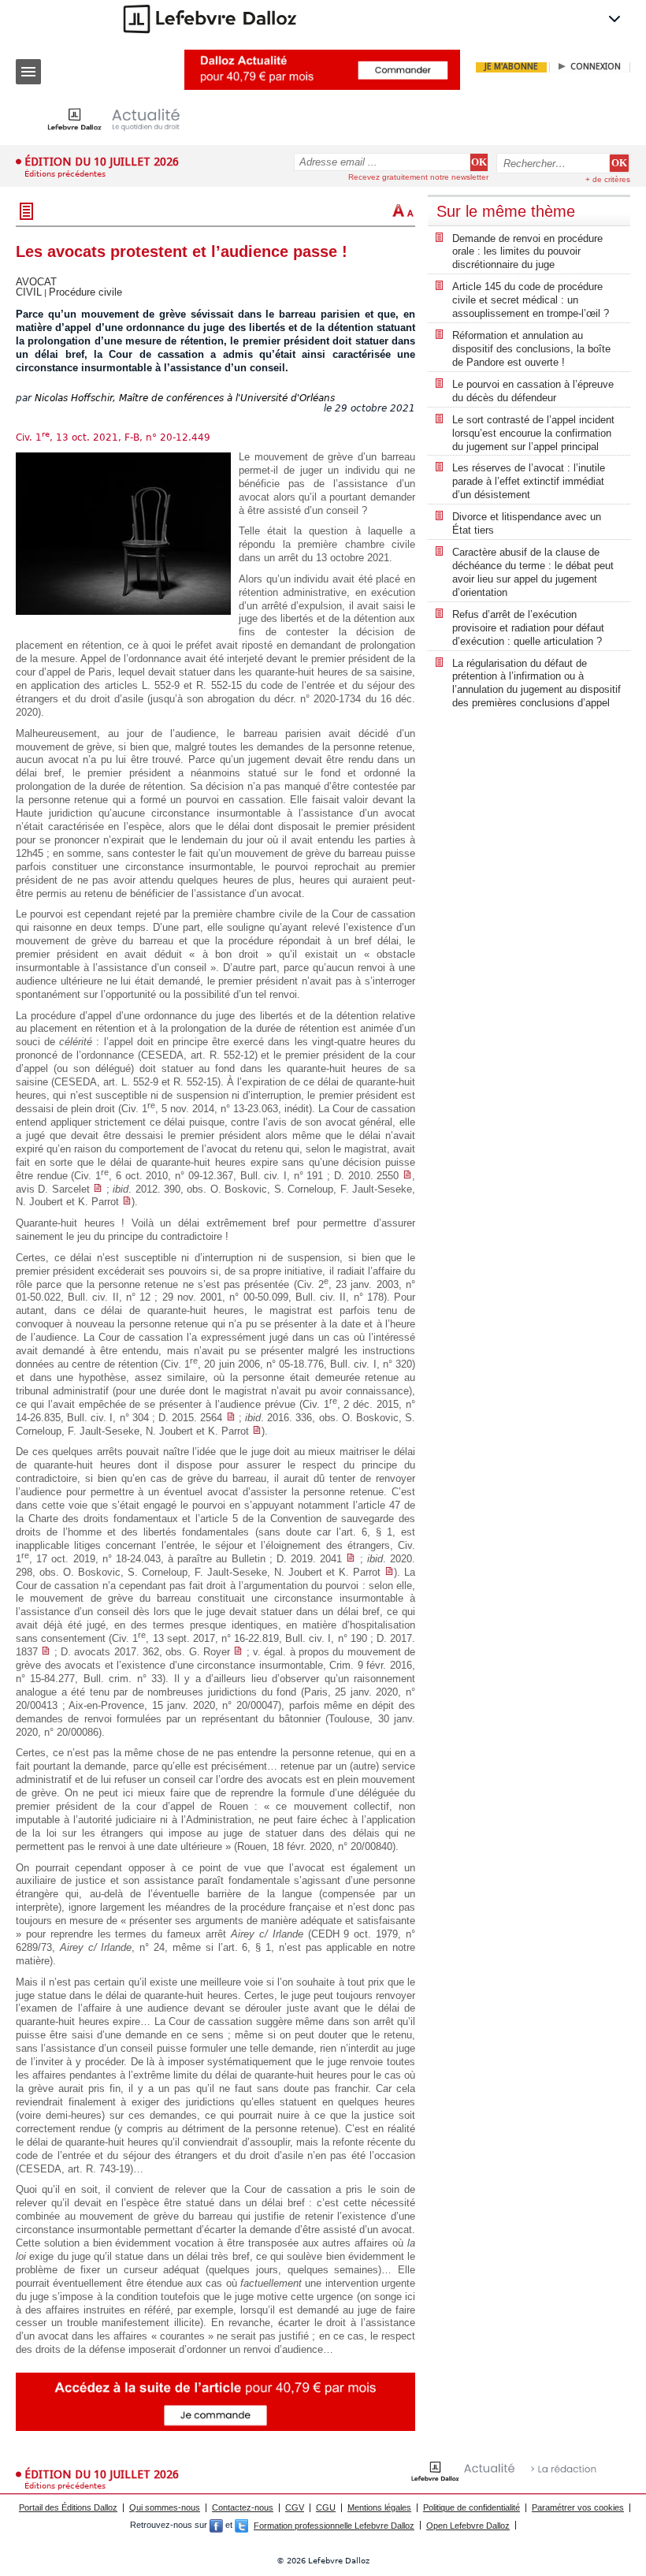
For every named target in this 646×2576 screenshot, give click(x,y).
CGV (295, 2507)
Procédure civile (85, 292)
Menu (28, 72)
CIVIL (29, 292)
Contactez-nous (243, 2507)
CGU (326, 2507)
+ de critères (608, 179)
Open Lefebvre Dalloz (468, 2526)
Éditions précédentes (65, 174)
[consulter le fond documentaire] (407, 1176)
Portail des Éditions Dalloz (68, 2507)
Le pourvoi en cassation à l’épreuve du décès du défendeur (533, 391)
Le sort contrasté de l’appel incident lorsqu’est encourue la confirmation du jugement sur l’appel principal (533, 433)
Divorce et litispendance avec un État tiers (527, 523)
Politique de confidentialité (472, 2507)
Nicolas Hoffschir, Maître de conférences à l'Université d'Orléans (185, 398)
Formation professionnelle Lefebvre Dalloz (334, 2526)
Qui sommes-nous (165, 2507)
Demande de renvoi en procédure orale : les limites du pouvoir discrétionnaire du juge (527, 252)
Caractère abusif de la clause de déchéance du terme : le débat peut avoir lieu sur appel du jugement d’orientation (533, 572)
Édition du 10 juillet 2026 (102, 162)
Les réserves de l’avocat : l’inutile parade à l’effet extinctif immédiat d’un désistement (529, 481)
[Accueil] (126, 119)
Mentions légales (379, 2507)
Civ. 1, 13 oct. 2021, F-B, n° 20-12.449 (113, 437)
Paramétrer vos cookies (578, 2507)
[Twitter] (241, 2526)
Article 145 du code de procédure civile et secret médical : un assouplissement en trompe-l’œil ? (531, 300)
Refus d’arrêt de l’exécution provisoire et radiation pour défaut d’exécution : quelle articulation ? (528, 628)
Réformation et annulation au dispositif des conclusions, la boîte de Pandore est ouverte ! (531, 349)
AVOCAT (36, 282)
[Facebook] (216, 2526)
